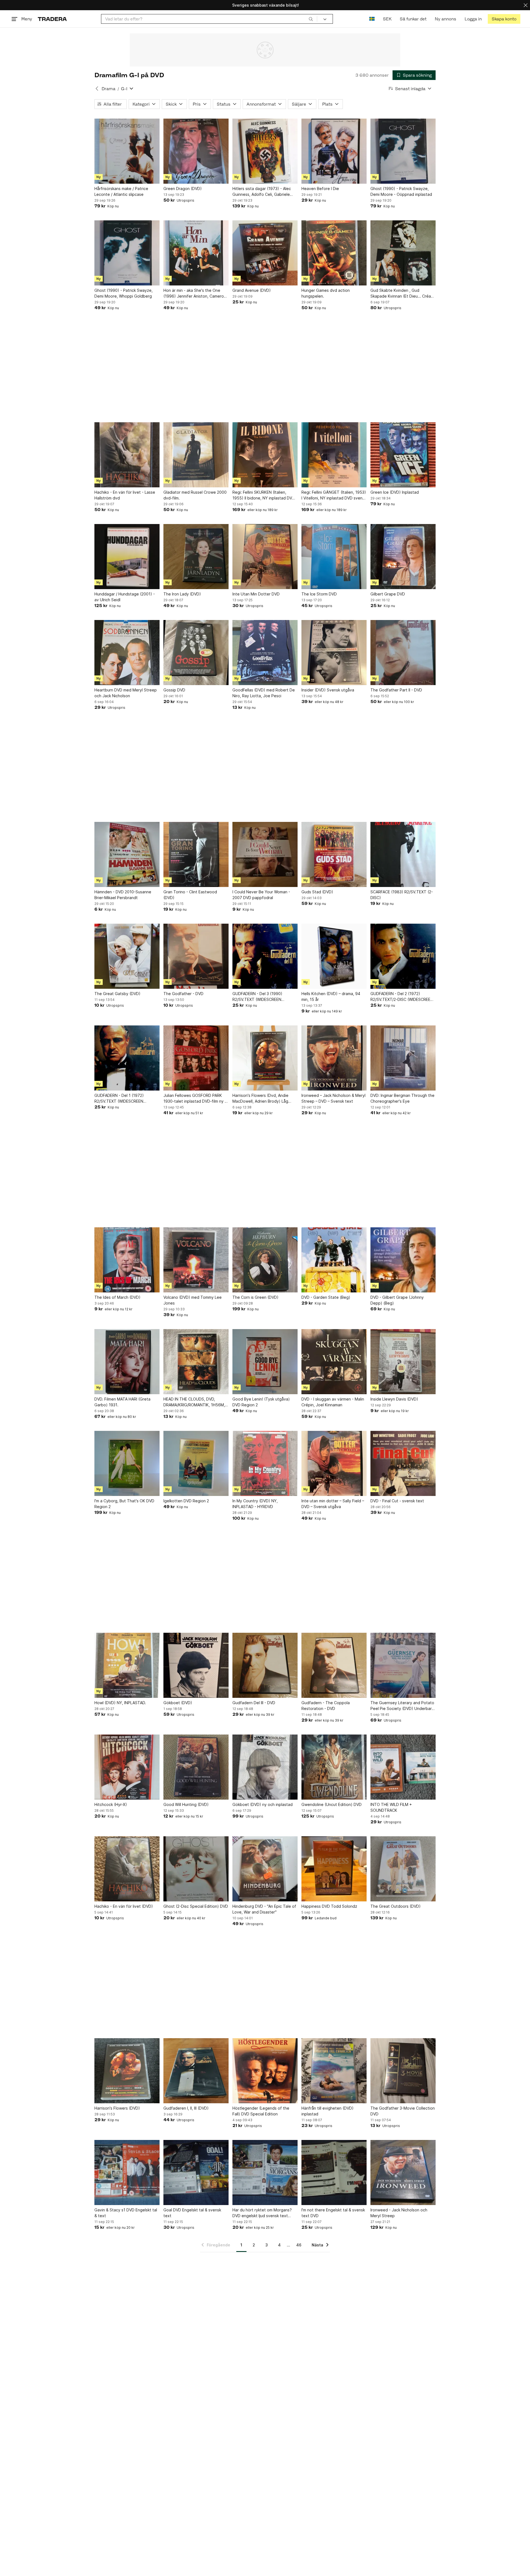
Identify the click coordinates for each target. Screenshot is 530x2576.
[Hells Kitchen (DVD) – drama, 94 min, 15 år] (334, 956)
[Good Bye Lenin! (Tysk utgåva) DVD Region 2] (265, 1362)
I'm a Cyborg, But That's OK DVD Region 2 (124, 1504)
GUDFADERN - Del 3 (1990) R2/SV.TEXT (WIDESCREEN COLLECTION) (257, 997)
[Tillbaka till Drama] (97, 89)
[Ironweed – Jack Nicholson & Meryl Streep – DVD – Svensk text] (334, 1058)
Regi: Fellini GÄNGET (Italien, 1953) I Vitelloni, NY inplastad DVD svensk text (334, 495)
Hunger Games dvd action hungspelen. (326, 293)
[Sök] (311, 19)
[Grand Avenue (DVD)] (265, 253)
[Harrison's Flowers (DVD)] (127, 2071)
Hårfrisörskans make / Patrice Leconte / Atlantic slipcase (121, 191)
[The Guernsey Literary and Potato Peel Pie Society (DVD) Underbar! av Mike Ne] (403, 1665)
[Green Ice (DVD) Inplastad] (403, 455)
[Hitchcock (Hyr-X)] (127, 1767)
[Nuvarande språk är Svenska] (372, 19)
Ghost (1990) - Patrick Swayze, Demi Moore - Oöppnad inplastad (401, 191)
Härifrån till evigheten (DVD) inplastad (328, 2111)
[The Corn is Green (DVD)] (265, 1260)
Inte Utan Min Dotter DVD (256, 594)
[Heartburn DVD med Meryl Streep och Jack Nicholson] (127, 653)
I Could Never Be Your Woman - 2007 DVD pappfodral (261, 895)
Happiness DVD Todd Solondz (329, 1906)
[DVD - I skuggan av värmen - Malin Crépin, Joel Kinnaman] (334, 1362)
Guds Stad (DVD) (317, 892)
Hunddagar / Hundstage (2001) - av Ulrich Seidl (125, 597)
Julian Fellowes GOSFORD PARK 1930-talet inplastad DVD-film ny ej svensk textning (196, 1099)
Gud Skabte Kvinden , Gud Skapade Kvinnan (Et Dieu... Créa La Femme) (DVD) (401, 293)
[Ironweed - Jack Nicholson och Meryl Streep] (403, 2173)
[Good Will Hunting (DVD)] (196, 1767)
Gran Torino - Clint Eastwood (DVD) (190, 895)
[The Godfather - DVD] (196, 956)
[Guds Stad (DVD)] (334, 854)
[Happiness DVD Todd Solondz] (334, 1869)
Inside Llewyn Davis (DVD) (394, 1399)
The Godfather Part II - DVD (396, 690)
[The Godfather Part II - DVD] (403, 653)
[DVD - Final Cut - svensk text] (403, 1463)
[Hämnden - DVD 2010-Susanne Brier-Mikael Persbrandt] (127, 854)
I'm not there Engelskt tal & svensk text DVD (333, 2213)
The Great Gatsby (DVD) (117, 994)
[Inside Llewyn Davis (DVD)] (403, 1362)
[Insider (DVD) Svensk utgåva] (334, 653)
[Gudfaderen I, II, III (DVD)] (196, 2071)
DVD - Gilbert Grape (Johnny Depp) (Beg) (397, 1300)
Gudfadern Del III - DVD (254, 1703)
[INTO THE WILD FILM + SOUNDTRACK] (403, 1767)
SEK (387, 19)
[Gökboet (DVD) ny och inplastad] (265, 1767)
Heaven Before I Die (320, 189)
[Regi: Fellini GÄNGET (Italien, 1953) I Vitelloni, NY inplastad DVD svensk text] (334, 455)
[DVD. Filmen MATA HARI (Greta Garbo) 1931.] (127, 1362)
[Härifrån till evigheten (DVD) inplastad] (334, 2071)
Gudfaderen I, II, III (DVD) (186, 2108)
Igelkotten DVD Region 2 (186, 1501)
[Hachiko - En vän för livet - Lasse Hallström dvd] (127, 455)
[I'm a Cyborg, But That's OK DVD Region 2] (127, 1463)
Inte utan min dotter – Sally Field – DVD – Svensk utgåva (333, 1504)
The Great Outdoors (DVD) (396, 1906)
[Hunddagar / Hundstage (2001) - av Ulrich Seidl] (127, 557)
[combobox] (209, 19)
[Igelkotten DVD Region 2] (196, 1463)
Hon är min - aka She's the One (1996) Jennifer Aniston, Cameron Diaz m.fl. (195, 293)
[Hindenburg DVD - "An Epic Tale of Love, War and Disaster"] (265, 1869)
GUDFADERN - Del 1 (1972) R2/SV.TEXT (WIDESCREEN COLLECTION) (119, 1099)
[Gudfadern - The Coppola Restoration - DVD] (334, 1665)
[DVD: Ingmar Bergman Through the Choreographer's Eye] (403, 1058)
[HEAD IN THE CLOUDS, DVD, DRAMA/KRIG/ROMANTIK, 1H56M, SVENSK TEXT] (196, 1362)
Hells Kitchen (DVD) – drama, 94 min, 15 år (331, 996)
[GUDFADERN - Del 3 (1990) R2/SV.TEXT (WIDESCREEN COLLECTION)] (265, 956)
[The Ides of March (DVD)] (127, 1260)
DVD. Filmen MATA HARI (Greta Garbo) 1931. (122, 1402)
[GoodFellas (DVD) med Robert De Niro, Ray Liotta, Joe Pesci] (265, 653)
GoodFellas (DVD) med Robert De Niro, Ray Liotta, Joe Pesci (264, 693)
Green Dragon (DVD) (183, 189)
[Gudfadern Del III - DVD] (265, 1665)
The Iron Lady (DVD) (182, 594)
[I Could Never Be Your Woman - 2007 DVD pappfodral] (265, 854)
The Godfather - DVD (183, 994)
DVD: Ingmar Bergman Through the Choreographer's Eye (402, 1098)
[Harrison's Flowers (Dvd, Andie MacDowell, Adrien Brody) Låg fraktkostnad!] (265, 1058)
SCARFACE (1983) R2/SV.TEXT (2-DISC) (402, 895)
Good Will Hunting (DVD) (186, 1804)
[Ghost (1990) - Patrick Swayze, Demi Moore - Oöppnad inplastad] (403, 151)
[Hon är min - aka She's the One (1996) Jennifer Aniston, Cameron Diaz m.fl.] (196, 253)
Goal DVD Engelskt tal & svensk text (192, 2213)
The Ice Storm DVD (319, 594)
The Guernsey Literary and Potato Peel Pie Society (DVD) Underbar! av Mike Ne (402, 1706)
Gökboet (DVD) (178, 1703)
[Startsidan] (52, 19)
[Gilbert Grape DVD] (403, 557)
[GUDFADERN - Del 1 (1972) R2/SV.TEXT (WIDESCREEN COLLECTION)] (127, 1058)
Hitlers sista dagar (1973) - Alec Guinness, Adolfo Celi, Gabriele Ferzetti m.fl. (262, 192)
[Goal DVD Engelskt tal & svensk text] (196, 2173)
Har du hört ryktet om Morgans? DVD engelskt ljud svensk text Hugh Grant (262, 2213)
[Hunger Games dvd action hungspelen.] (334, 253)
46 (299, 2245)
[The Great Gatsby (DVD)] (127, 956)
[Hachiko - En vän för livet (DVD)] (127, 1869)
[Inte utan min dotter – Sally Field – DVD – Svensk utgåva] (334, 1463)
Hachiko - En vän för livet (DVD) (124, 1906)
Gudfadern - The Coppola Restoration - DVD (326, 1706)
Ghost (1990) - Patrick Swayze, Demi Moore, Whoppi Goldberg (124, 293)
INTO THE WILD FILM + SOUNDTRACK (391, 1807)
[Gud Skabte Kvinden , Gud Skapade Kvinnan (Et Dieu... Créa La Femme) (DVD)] (403, 253)
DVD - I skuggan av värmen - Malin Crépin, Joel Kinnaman (333, 1402)
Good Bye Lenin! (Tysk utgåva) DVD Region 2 (261, 1402)
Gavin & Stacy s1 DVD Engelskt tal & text (126, 2213)
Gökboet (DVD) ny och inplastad (263, 1804)
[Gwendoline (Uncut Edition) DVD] (334, 1767)
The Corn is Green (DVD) (255, 1297)
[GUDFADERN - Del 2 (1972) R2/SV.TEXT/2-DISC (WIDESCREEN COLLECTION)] (403, 956)
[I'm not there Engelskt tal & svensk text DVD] (334, 2173)
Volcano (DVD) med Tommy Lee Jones (193, 1300)
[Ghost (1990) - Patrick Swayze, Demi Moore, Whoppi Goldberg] (127, 253)
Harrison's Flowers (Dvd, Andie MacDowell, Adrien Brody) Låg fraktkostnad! (260, 1099)
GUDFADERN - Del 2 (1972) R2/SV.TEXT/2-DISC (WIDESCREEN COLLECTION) (402, 997)
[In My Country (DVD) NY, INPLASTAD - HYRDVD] (265, 1463)
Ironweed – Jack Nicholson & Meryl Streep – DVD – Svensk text (333, 1098)
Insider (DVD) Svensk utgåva (328, 690)
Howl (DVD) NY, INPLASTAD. (120, 1703)
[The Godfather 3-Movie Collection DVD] (403, 2071)
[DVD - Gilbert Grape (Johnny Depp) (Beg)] (403, 1260)
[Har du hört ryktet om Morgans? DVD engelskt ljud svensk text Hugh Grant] (265, 2173)
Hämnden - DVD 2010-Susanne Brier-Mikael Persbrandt (123, 895)
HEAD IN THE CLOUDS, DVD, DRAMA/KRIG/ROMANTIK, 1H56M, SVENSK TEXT (194, 1402)
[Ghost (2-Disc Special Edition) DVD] (196, 1869)
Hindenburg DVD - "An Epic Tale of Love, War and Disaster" (264, 1909)
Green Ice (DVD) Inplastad (395, 492)
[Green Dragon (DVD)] (196, 151)
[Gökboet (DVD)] (196, 1665)
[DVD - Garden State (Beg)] (334, 1260)
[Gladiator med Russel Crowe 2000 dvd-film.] (196, 455)
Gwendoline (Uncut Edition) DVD (332, 1804)
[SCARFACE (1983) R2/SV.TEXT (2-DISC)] (403, 854)
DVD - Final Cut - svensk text (397, 1501)
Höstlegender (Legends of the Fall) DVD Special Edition (261, 2111)
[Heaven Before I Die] (334, 151)
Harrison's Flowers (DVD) (117, 2108)
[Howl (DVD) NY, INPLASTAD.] (127, 1665)
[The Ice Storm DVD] (334, 557)
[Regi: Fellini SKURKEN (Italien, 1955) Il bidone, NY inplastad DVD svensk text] (265, 455)
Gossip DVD (174, 690)
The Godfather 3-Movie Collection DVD (403, 2111)
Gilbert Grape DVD (388, 594)
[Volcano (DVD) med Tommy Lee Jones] (196, 1260)
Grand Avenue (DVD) (252, 290)
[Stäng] (526, 5)
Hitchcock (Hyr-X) (111, 1804)
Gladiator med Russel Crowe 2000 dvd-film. (195, 495)
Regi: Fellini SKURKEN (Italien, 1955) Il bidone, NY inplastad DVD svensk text (264, 495)
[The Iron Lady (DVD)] (196, 557)
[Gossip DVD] (196, 653)
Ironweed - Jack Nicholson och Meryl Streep (399, 2213)
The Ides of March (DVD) (117, 1297)
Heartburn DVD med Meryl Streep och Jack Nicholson (126, 693)
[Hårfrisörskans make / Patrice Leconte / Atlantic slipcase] (127, 151)
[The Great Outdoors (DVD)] (403, 1869)
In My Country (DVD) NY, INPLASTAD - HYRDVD (255, 1504)
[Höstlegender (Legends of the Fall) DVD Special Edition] (265, 2071)
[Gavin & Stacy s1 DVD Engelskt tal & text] (127, 2173)
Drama (108, 89)
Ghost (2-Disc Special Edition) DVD (196, 1906)
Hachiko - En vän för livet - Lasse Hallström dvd (125, 495)
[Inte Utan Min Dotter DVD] (265, 557)
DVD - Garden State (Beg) (326, 1297)
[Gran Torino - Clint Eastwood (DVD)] (196, 854)
